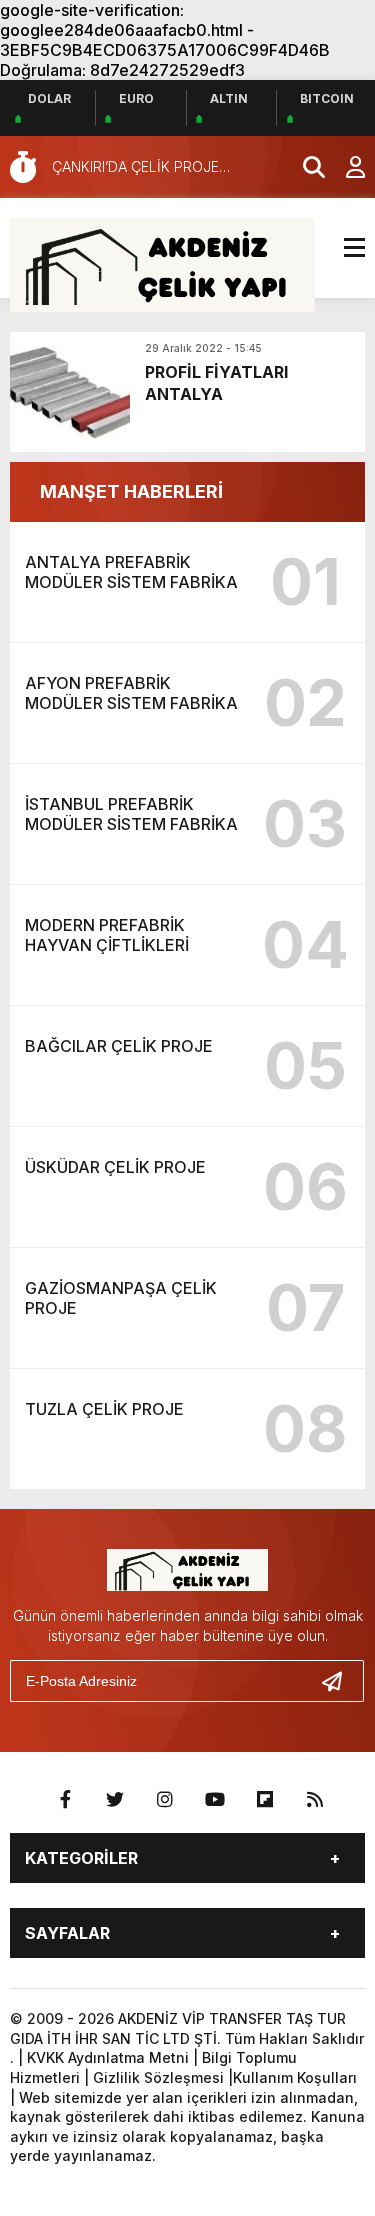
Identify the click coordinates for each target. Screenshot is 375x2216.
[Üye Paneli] (345, 167)
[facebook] (65, 1800)
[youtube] (215, 1800)
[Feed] (315, 1800)
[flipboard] (265, 1800)
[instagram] (165, 1800)
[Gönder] (340, 1681)
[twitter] (115, 1800)
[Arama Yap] (305, 167)
